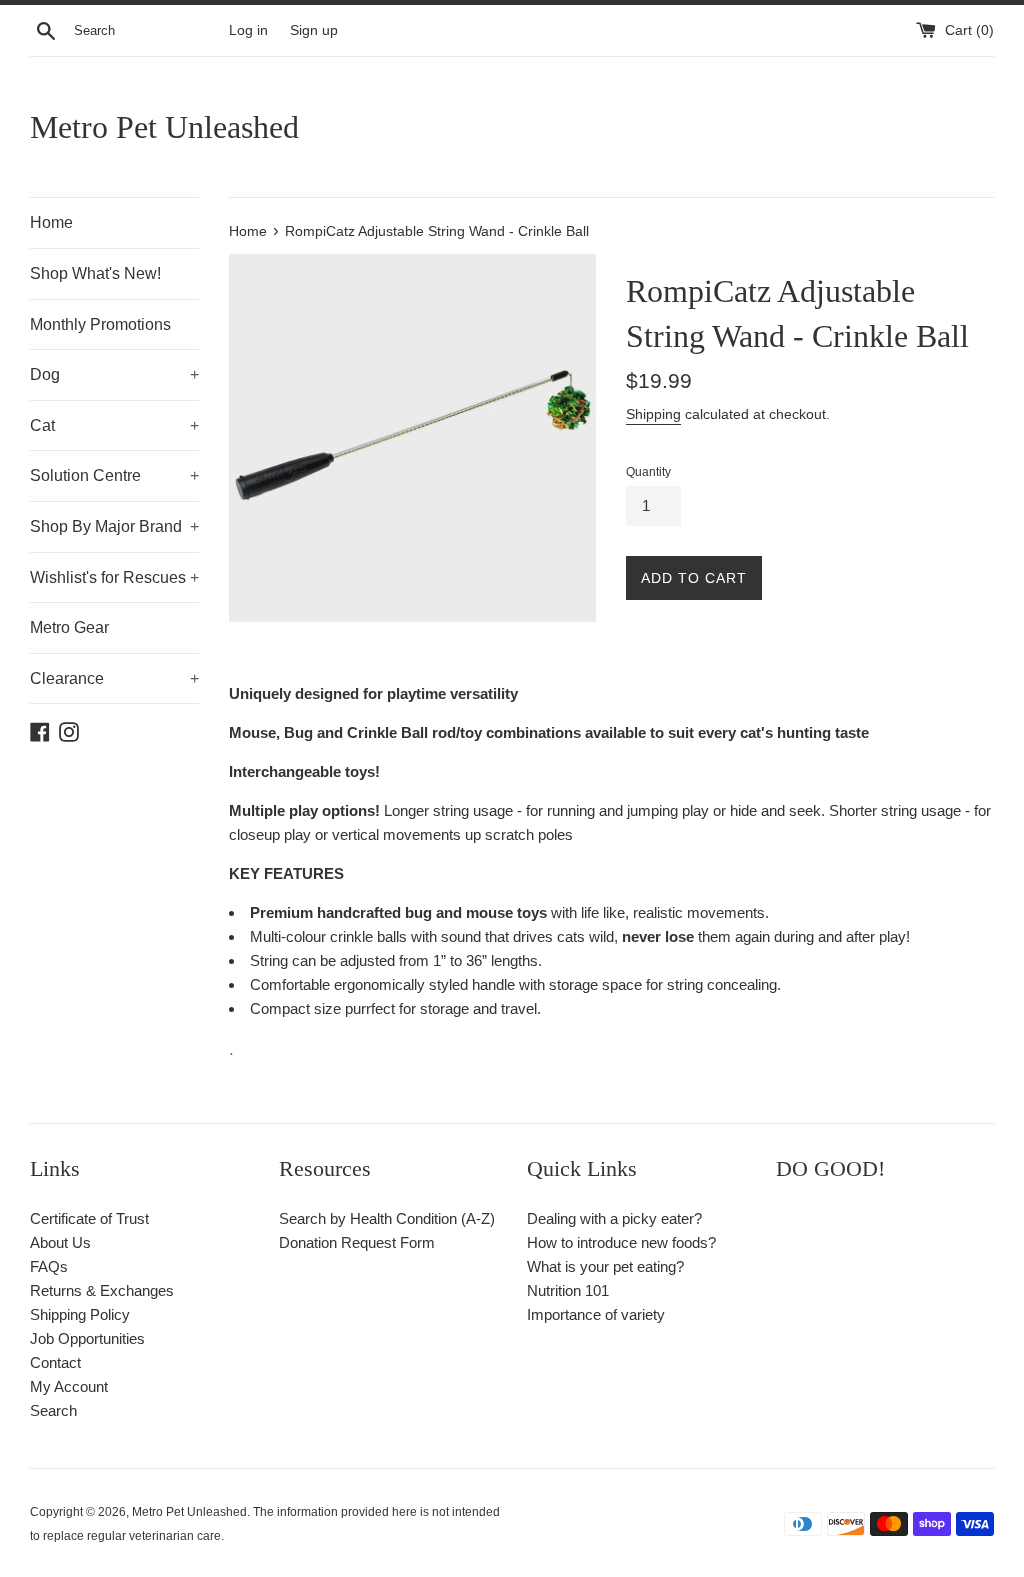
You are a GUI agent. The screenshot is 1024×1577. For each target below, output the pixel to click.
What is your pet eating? (605, 1266)
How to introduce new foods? (621, 1242)
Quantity (648, 472)
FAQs (49, 1266)
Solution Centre (114, 475)
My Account (69, 1386)
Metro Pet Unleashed (164, 127)
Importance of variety (596, 1314)
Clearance (114, 678)
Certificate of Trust (89, 1218)
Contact (55, 1362)
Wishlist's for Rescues (114, 577)
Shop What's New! (95, 273)
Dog (114, 374)
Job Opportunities (87, 1338)
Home (51, 222)
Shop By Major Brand (114, 526)
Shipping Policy (80, 1314)
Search (53, 1410)
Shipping (653, 414)
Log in (248, 30)
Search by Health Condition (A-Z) (387, 1218)
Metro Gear (69, 627)
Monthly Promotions (100, 324)
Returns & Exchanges (102, 1290)
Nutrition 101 (568, 1290)
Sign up (314, 30)
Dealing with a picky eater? (614, 1218)
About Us (60, 1242)
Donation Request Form (357, 1242)
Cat (114, 425)
